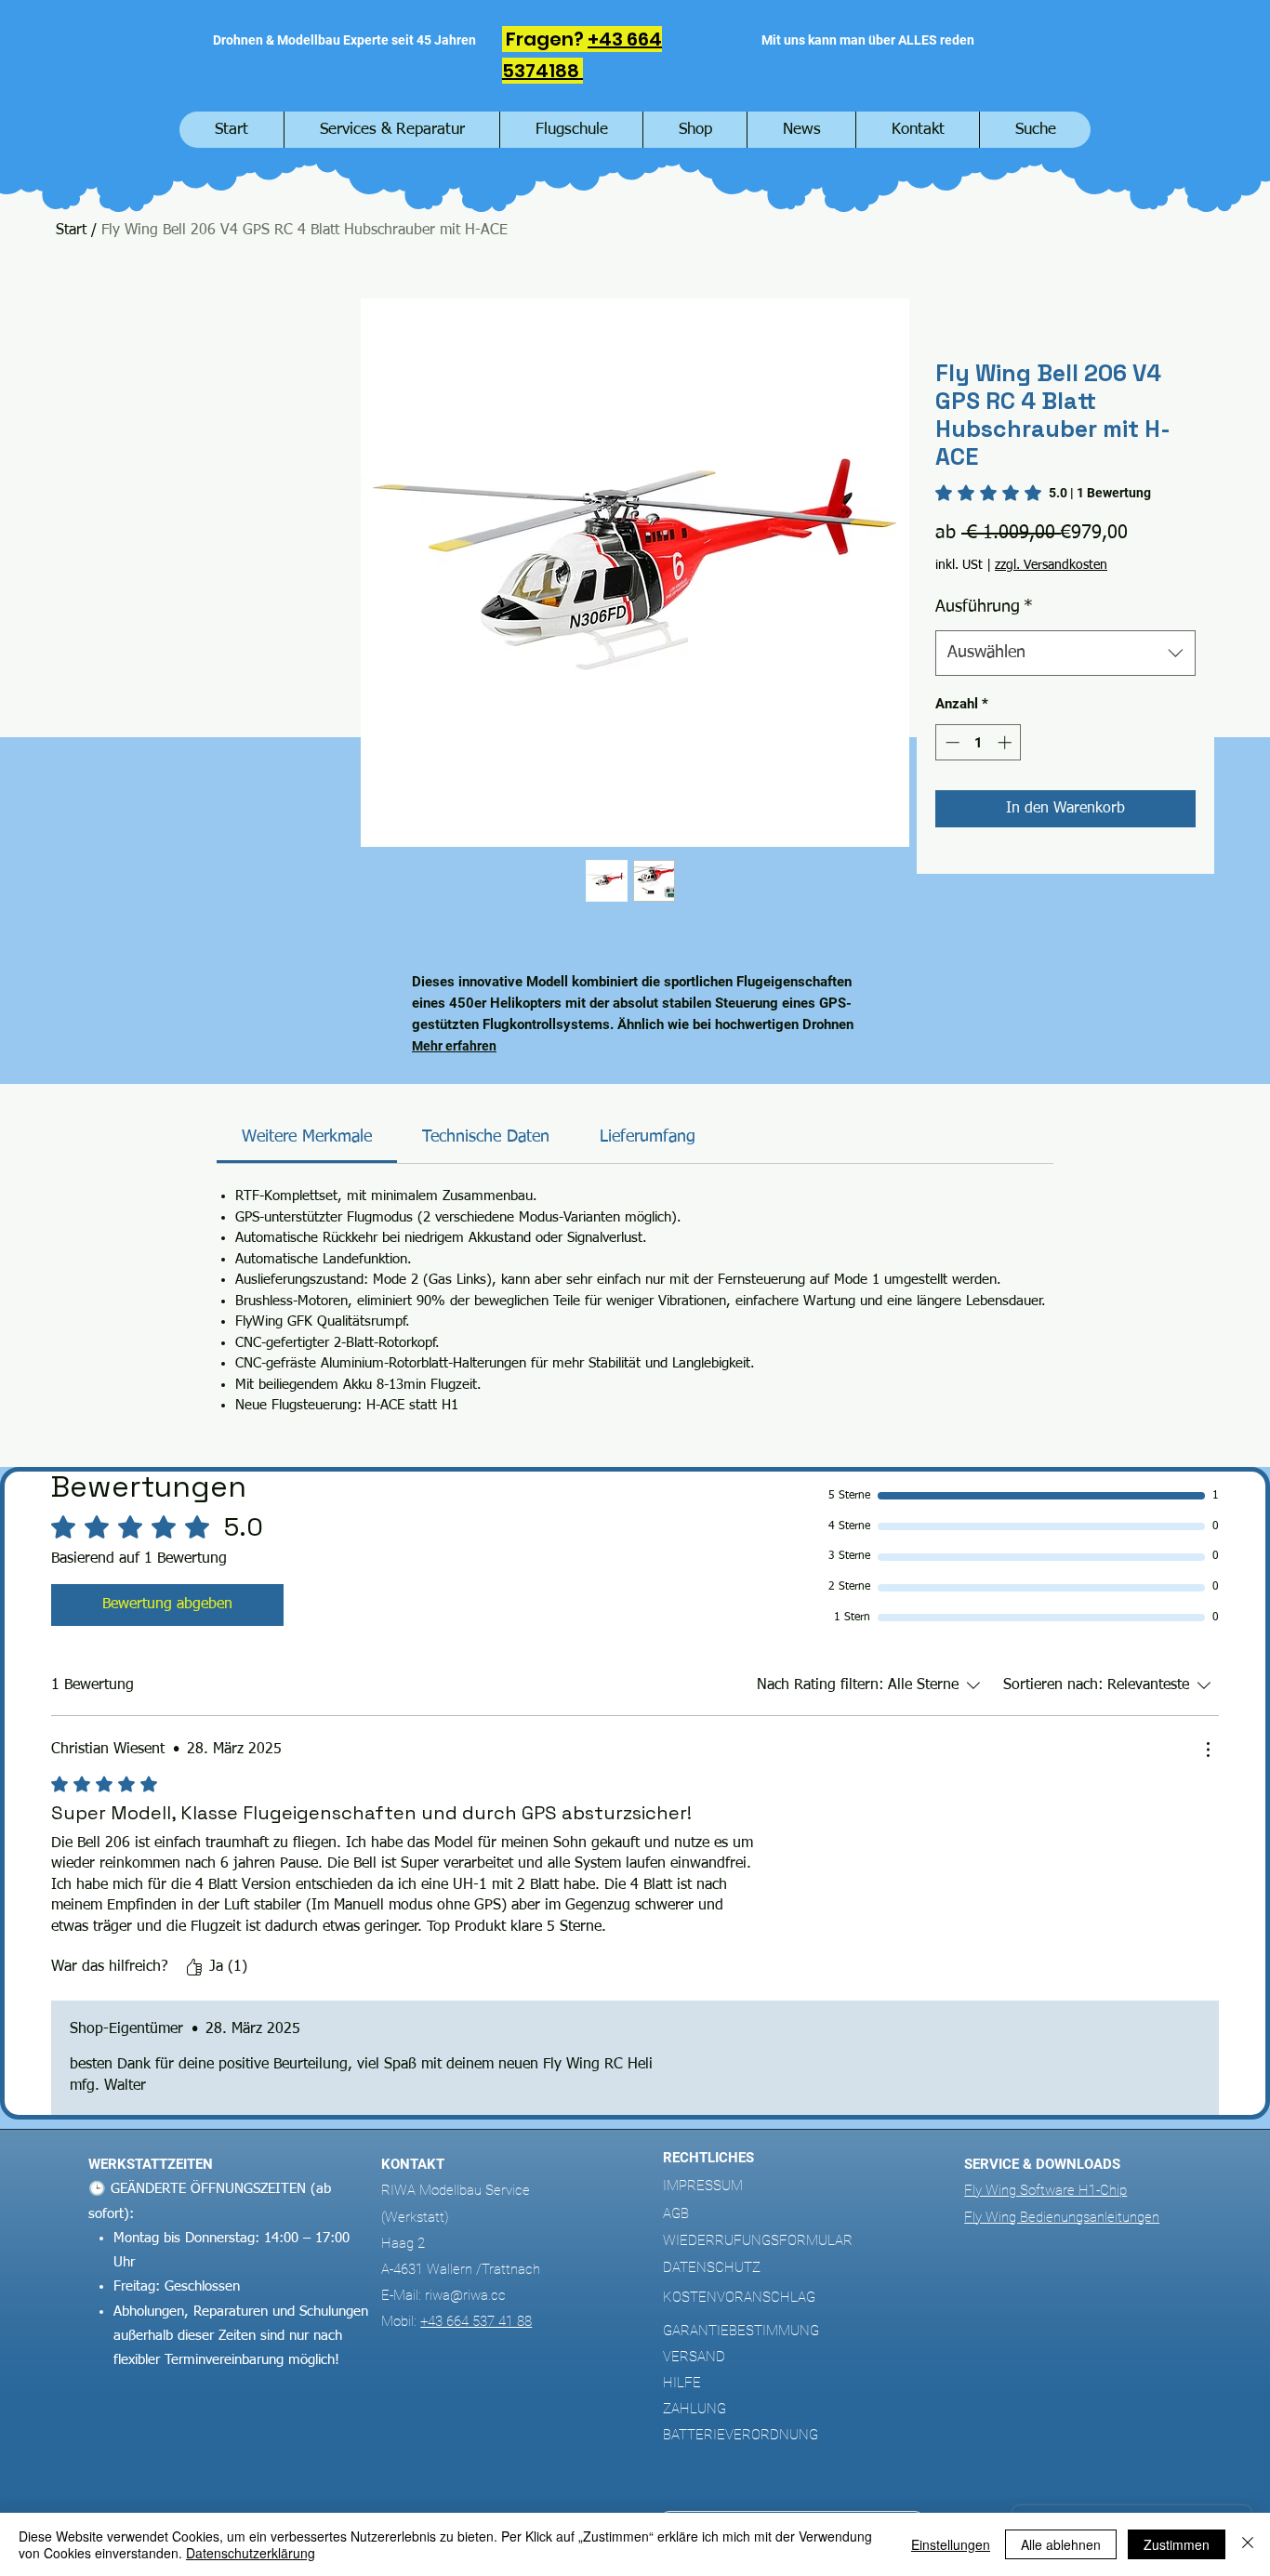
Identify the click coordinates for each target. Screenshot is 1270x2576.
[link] (1043, 493)
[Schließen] (1248, 2544)
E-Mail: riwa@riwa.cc (443, 2295)
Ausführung (984, 607)
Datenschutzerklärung (251, 2553)
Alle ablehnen (1061, 2544)
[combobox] (1065, 654)
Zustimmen (1177, 2544)
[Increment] (1006, 742)
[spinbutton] (979, 742)
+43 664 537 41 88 (476, 2321)
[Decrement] (951, 742)
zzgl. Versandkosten (1051, 565)
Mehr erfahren (454, 1046)
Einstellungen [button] (951, 2544)
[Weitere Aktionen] (1208, 1750)
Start (71, 231)
